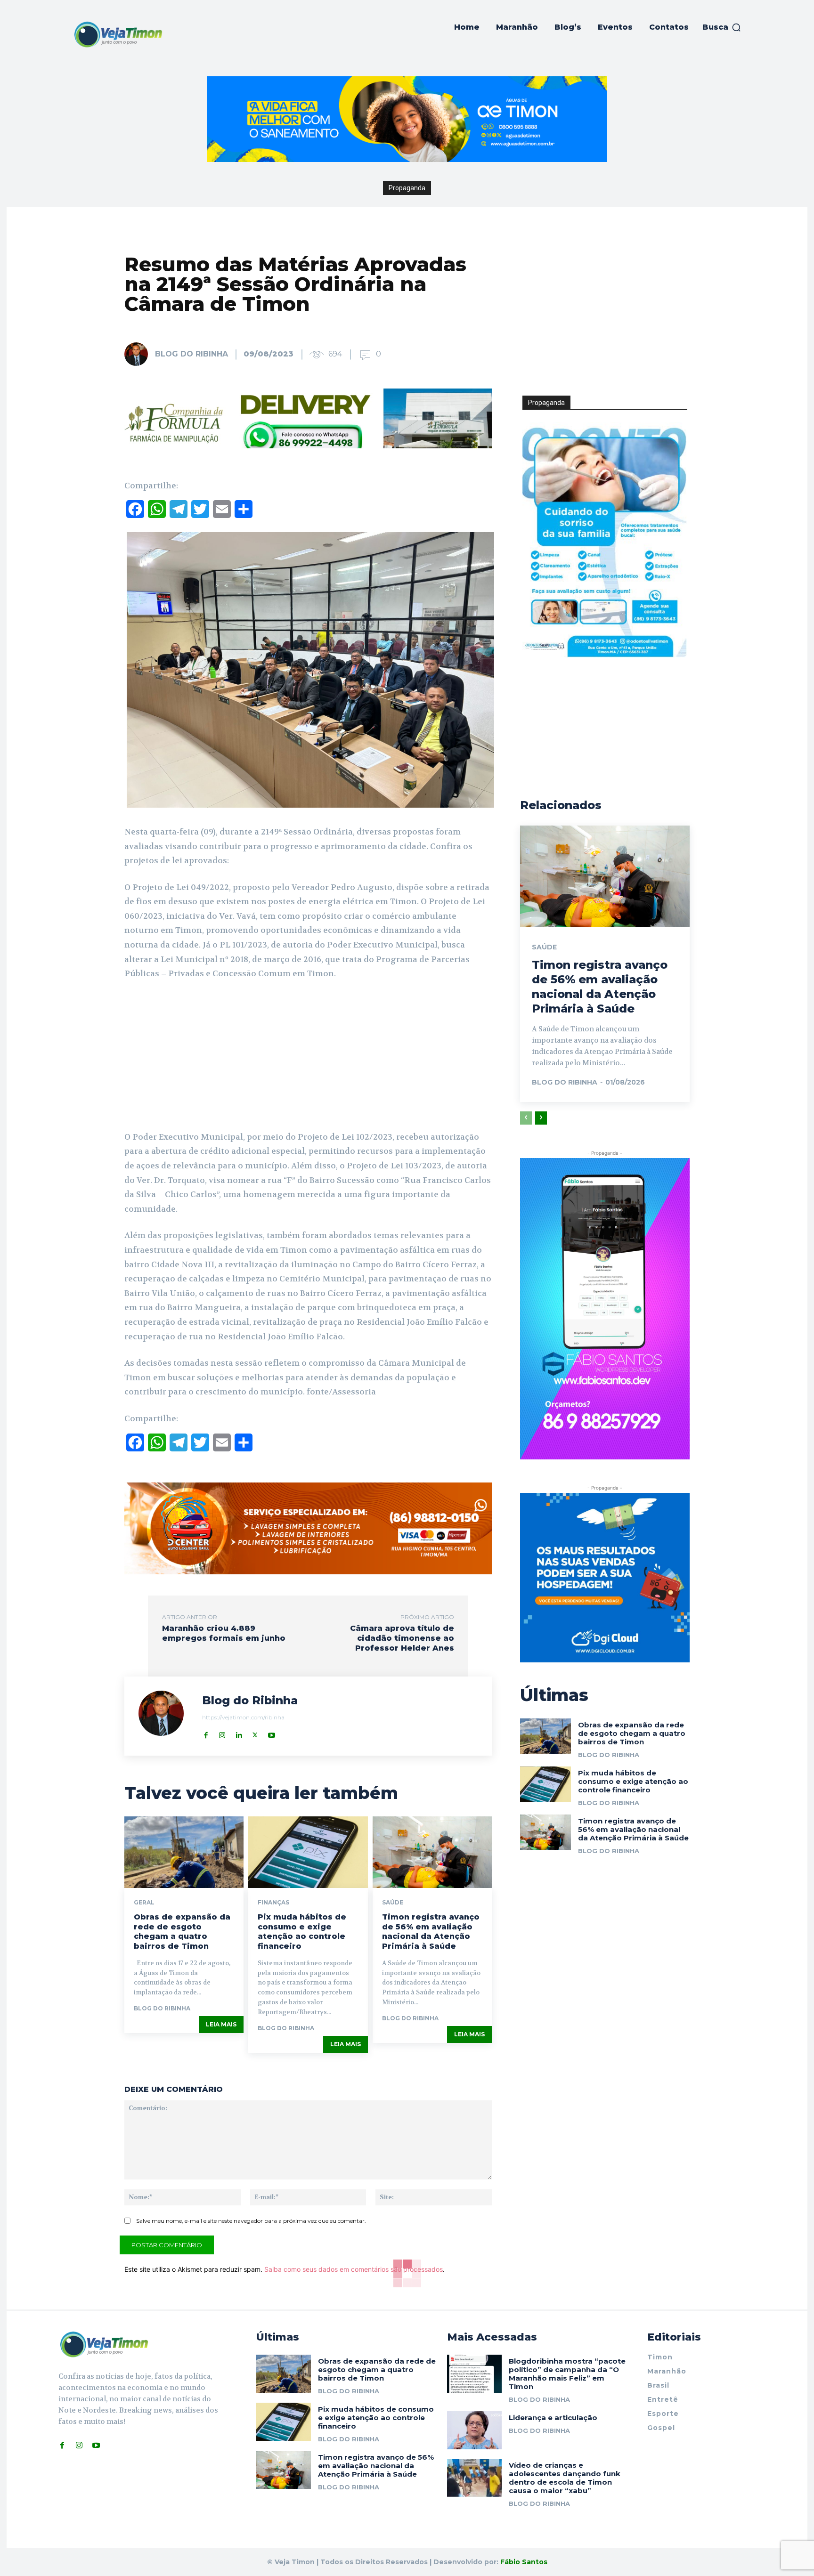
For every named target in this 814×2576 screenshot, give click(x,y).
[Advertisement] (308, 1059)
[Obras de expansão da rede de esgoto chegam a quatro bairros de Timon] (184, 1852)
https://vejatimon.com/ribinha (243, 1717)
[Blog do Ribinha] (139, 354)
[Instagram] (222, 1733)
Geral (144, 1903)
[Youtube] (272, 1733)
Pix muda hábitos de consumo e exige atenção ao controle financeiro (302, 1932)
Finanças (273, 1903)
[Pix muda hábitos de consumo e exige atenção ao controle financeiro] (308, 1852)
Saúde (393, 1903)
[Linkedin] (239, 1733)
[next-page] (541, 1118)
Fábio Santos (524, 2562)
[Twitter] (255, 1733)
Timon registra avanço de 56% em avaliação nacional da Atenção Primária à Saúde (431, 1932)
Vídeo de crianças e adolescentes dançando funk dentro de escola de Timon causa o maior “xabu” (565, 2478)
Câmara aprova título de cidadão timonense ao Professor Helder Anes (402, 1638)
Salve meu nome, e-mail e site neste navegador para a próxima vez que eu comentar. (251, 2221)
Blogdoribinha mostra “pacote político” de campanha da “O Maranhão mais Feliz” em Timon (567, 2374)
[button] (722, 27)
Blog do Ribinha (191, 354)
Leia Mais (221, 2024)
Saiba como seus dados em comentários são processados (354, 2269)
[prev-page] (526, 1118)
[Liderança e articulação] (474, 2430)
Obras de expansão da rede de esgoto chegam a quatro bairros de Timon (182, 1932)
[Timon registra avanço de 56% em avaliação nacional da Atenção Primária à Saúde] (432, 1852)
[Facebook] (206, 1733)
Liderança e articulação (553, 2418)
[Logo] (118, 34)
